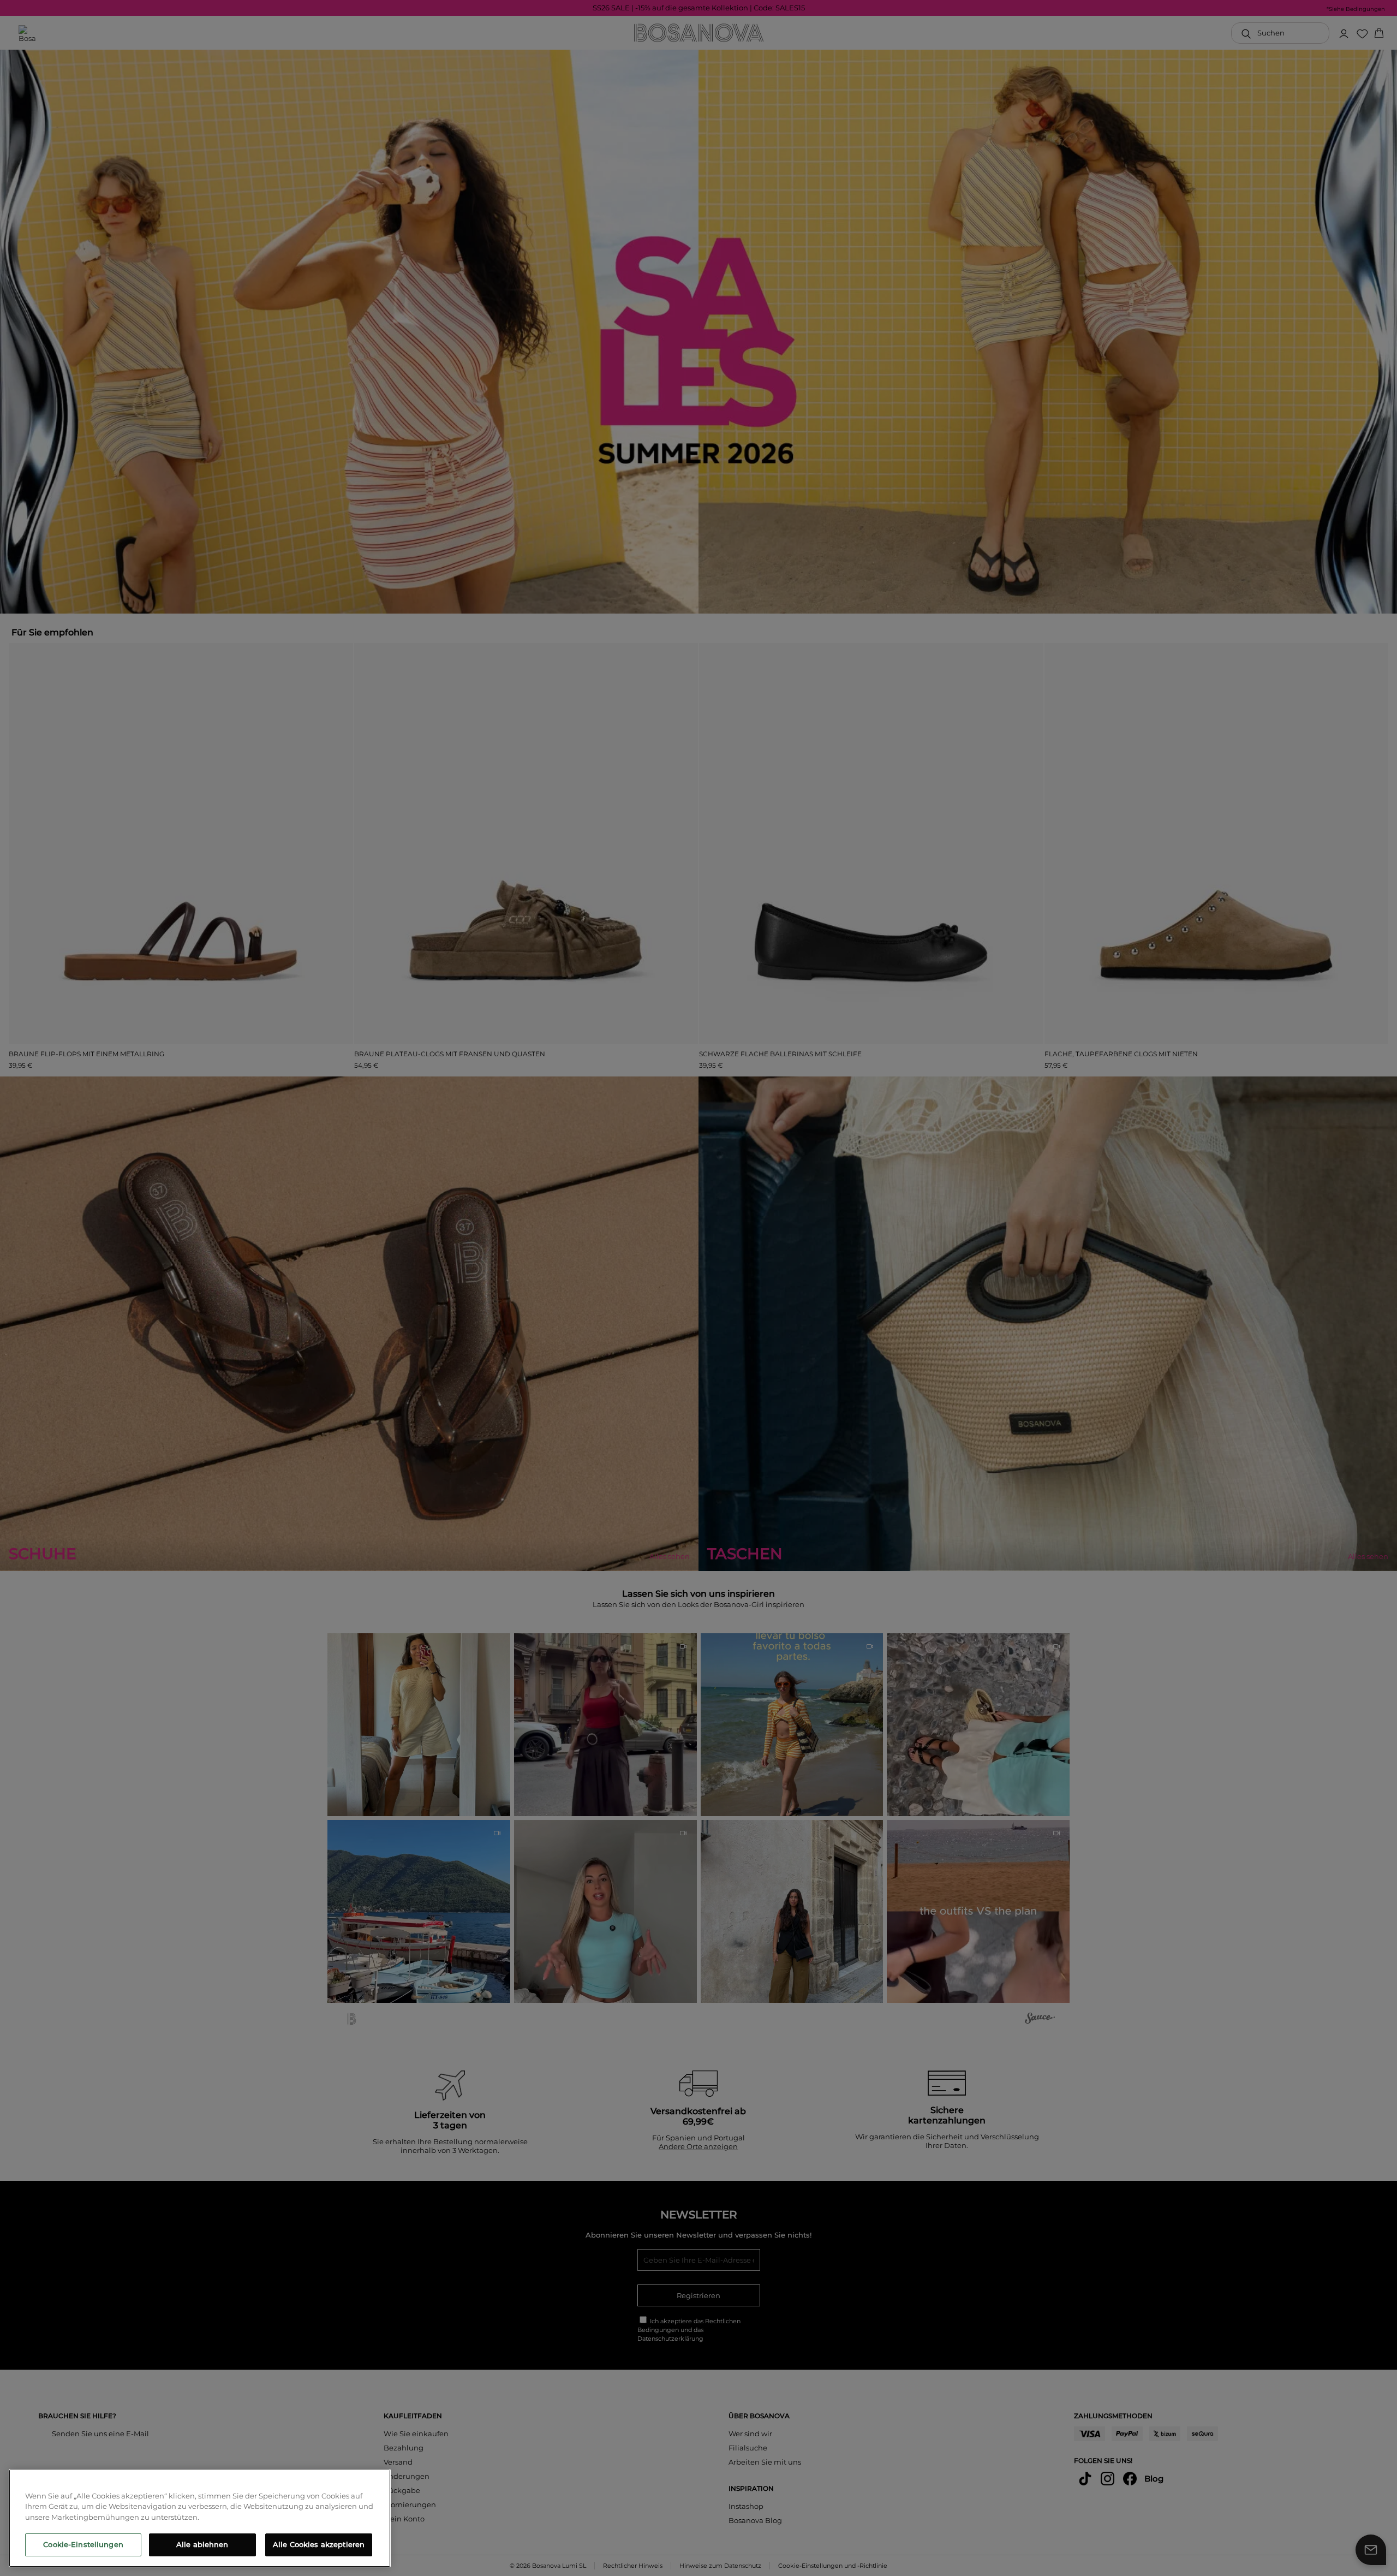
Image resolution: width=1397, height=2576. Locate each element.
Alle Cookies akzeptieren (319, 2544)
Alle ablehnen (202, 2544)
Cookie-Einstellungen (83, 2544)
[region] (200, 2518)
